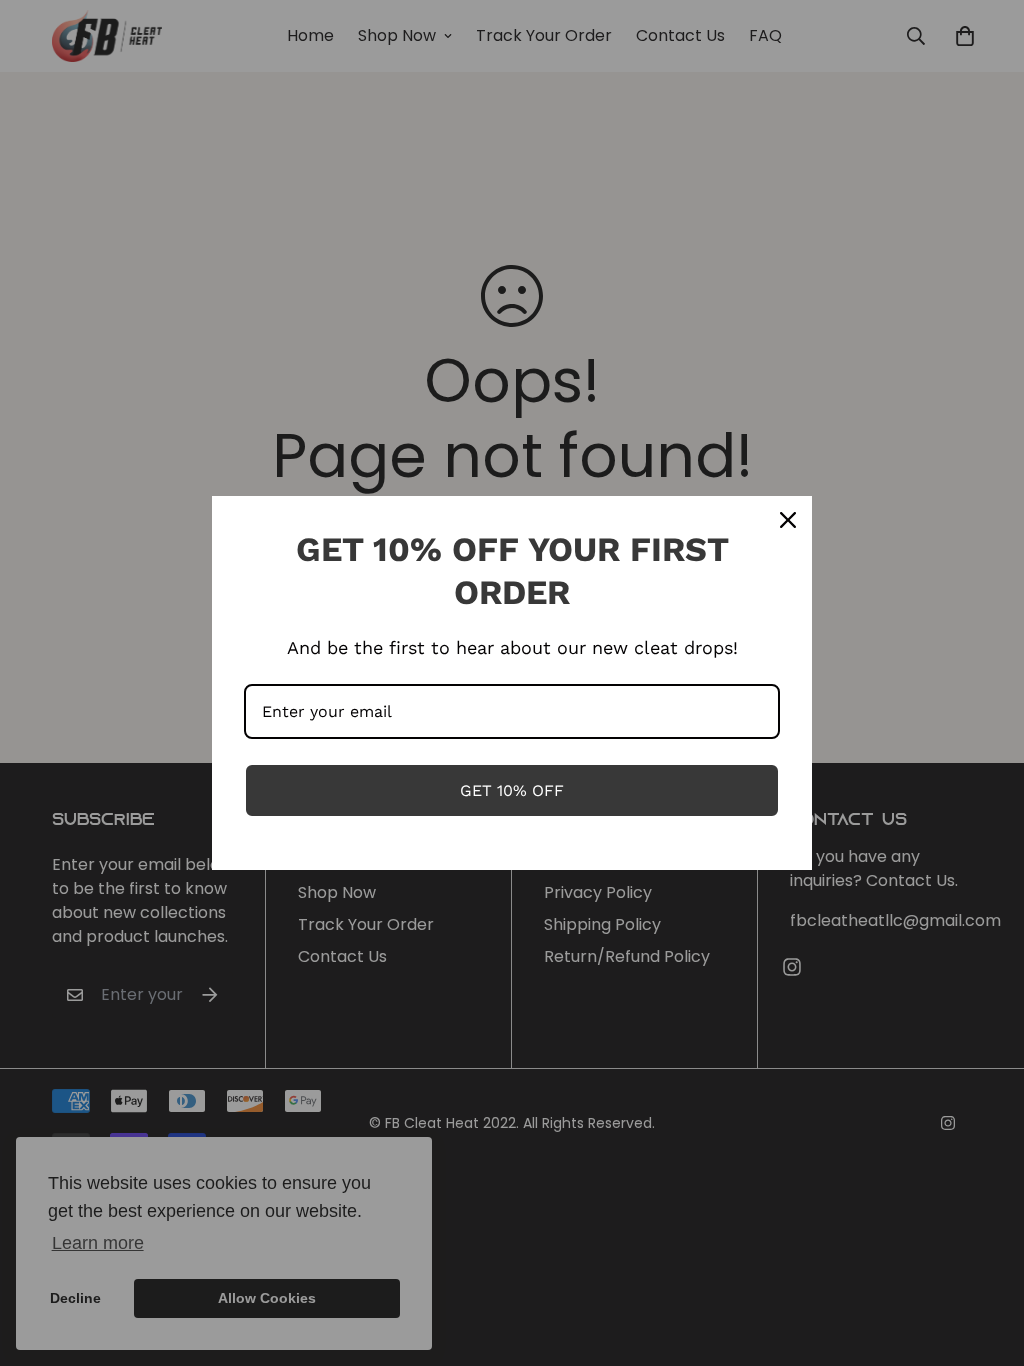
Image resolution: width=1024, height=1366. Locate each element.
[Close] (788, 520)
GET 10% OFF (512, 790)
